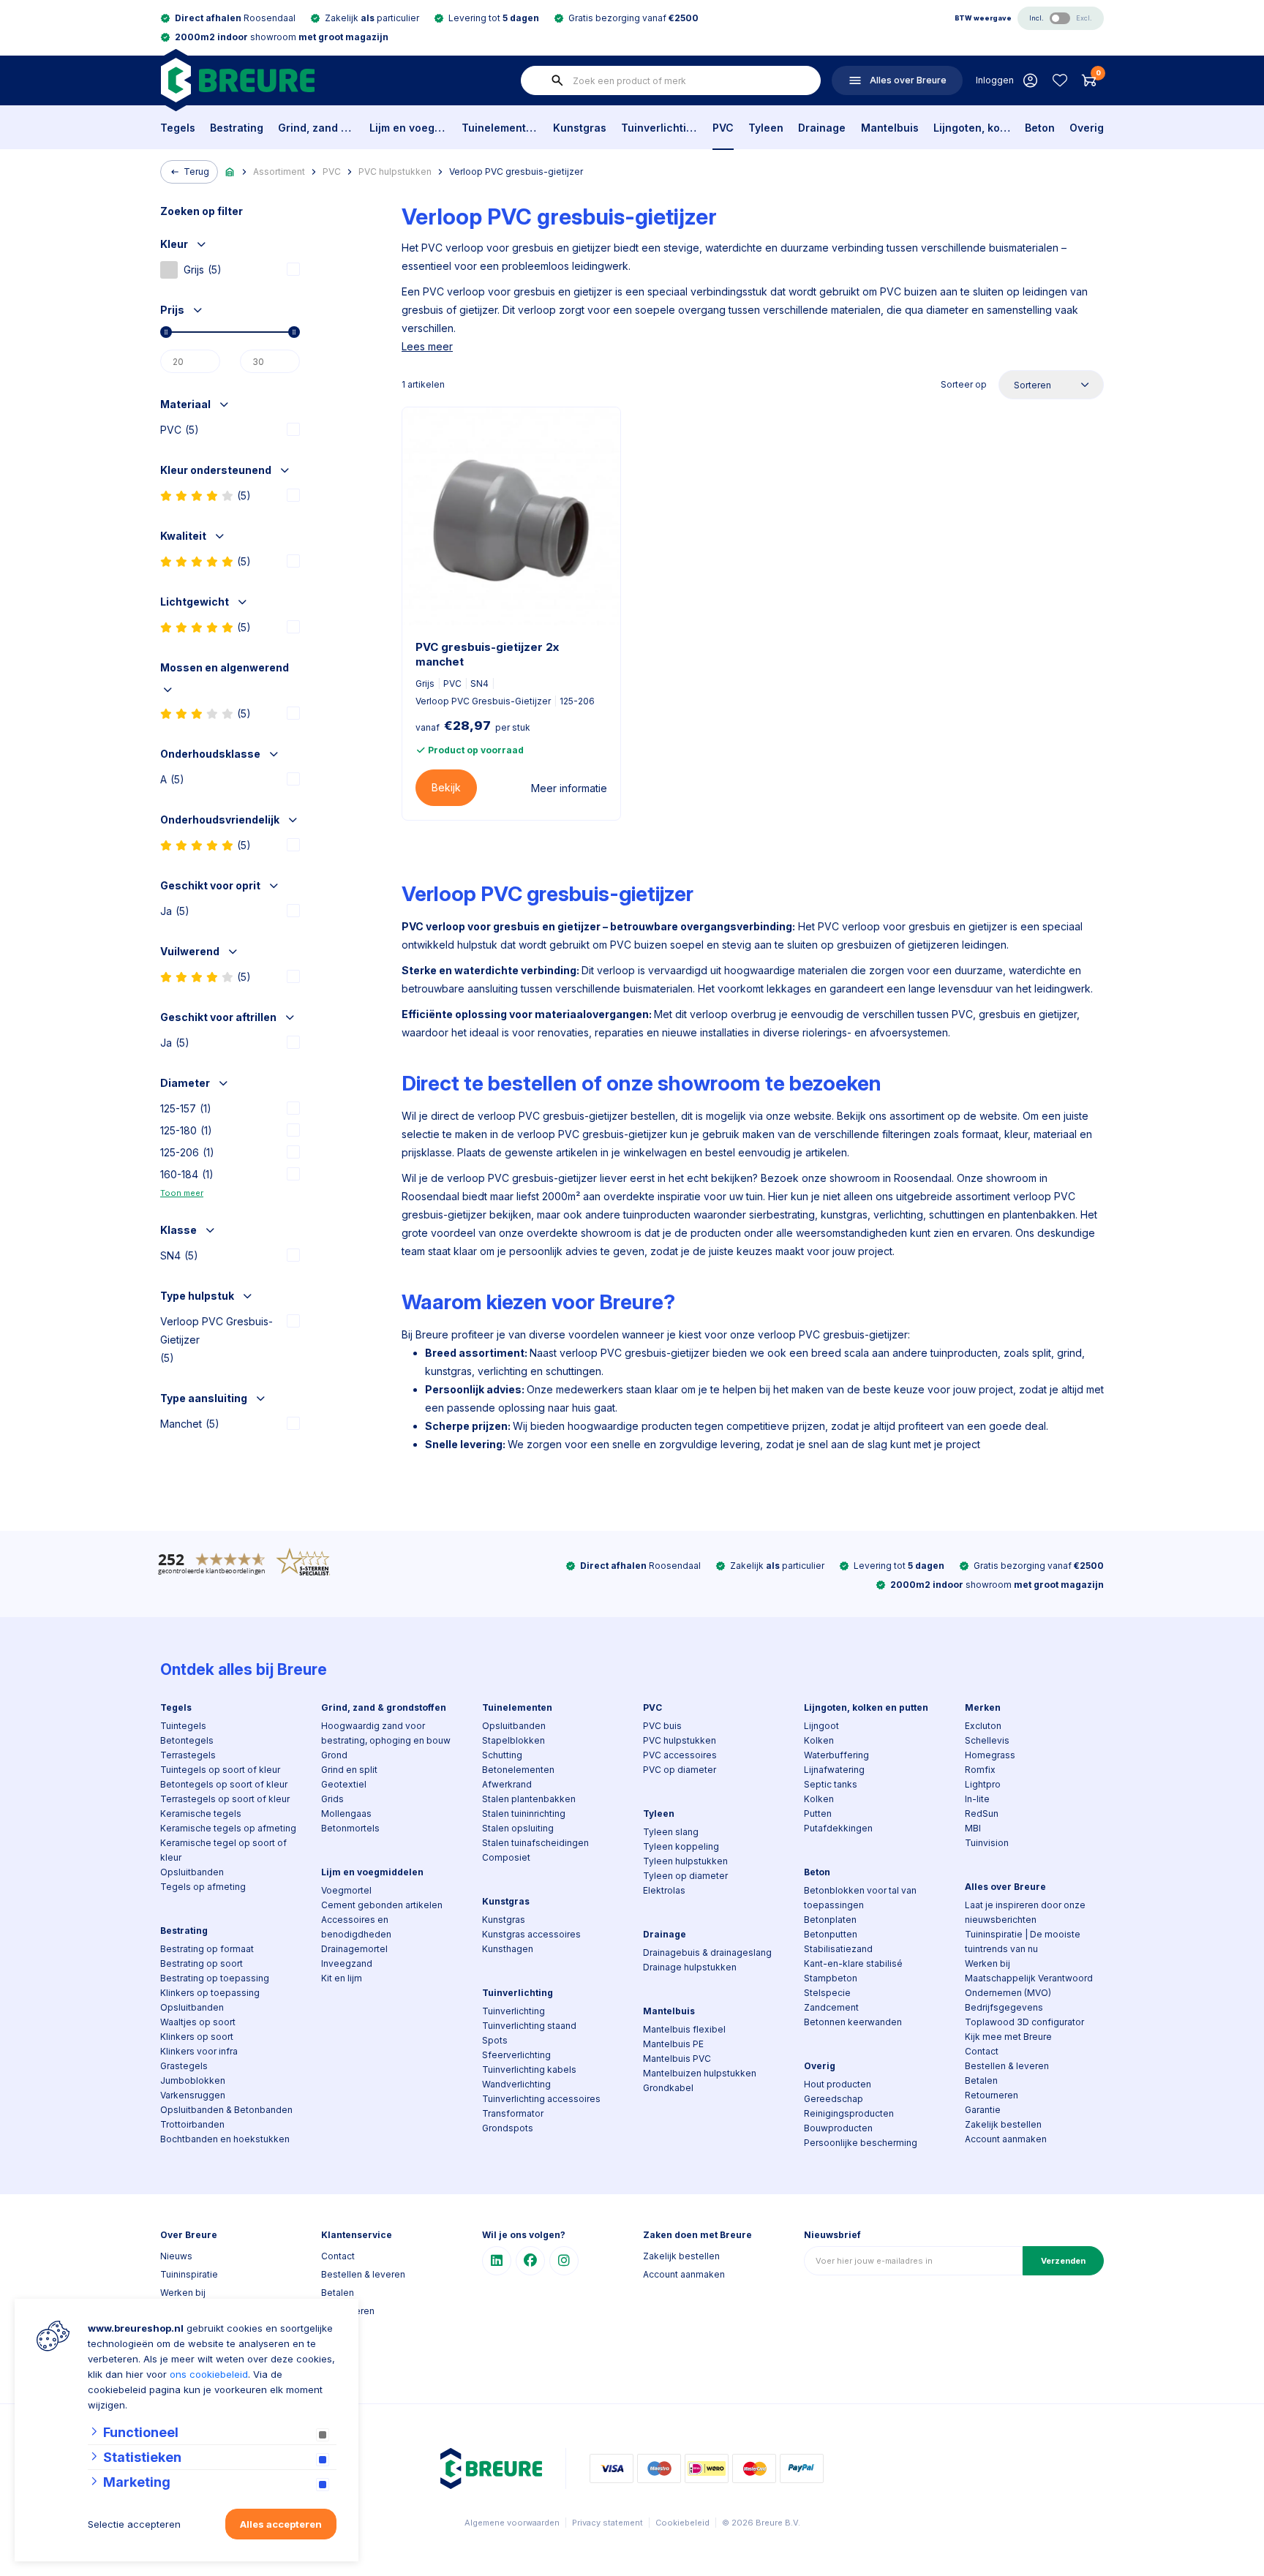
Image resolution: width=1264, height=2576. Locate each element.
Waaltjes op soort (198, 2022)
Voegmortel (346, 1890)
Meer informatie (569, 788)
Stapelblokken (513, 1740)
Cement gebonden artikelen (382, 1905)
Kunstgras (580, 128)
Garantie (983, 2110)
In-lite (977, 1799)
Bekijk (446, 787)
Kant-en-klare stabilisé (853, 1963)
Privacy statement (607, 2523)
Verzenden (1063, 2261)
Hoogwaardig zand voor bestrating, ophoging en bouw (386, 1733)
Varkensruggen (193, 2095)
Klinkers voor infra (199, 2051)
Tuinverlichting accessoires (541, 2099)
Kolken (819, 1740)
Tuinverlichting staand (529, 2026)
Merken (983, 1707)
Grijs (203, 270)
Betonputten (831, 1934)
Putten (818, 1814)
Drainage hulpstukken (690, 1967)
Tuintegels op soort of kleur (220, 1770)
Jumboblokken (193, 2080)
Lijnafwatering (834, 1770)
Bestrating (237, 128)
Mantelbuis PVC (677, 2059)
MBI (973, 1828)
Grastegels (184, 2066)
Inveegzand (347, 1963)
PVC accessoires (680, 1755)
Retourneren (992, 2095)
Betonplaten (830, 1920)
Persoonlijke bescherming (861, 2143)
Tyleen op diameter (685, 1876)
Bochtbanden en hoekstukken (225, 2139)
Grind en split (349, 1770)
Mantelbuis (890, 128)
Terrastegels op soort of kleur (225, 1799)
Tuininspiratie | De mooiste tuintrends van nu (1023, 1942)
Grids (332, 1799)
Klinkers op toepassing (210, 1993)
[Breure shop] (237, 80)
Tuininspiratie (189, 2274)
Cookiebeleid (682, 2523)
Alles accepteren (281, 2524)
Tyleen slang (671, 1832)
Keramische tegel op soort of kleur (223, 1850)
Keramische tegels (201, 1814)
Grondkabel (668, 2088)
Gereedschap (834, 2099)
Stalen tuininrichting (524, 1814)
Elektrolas (664, 1890)
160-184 (187, 1174)
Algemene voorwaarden (512, 2523)
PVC (723, 128)
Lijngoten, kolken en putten (972, 128)
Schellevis (987, 1740)
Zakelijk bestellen (1003, 2124)
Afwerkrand (507, 1784)
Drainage (822, 128)
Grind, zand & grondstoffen (316, 128)
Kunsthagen (508, 1949)
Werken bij (987, 1963)
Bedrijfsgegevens (1004, 2007)
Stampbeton (831, 1978)
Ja (175, 911)
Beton (1040, 128)
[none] (557, 80)
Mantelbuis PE (673, 2044)
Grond (334, 1755)
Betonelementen (518, 1770)
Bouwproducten (838, 2128)
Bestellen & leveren (1007, 2066)
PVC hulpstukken (395, 172)
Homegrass (990, 1755)
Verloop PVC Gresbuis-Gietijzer (217, 1340)
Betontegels (187, 1740)
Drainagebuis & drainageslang (707, 1952)
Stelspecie (827, 1993)
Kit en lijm (342, 1978)
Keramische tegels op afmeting (228, 1828)
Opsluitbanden (192, 1872)
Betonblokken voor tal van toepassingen (860, 1898)
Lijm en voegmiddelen (408, 128)
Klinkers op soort (197, 2037)
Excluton (983, 1726)
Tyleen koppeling (681, 1846)
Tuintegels (183, 1726)
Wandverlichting (516, 2084)
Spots (495, 2040)
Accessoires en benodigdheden (356, 1927)
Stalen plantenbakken (529, 1799)
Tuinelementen (500, 128)
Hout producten (838, 2084)
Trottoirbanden (192, 2124)
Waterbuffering (836, 1755)
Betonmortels (350, 1828)
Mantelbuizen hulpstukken (700, 2073)
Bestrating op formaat (207, 1949)
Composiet (506, 1857)
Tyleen (766, 128)
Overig (1087, 128)
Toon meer (182, 1193)
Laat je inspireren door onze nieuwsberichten (1025, 1912)
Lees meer (427, 346)
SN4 (179, 1255)
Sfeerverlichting (516, 2055)
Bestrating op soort (202, 1963)
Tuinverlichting (659, 128)
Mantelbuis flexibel (684, 2029)
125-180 (186, 1130)
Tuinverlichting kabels (529, 2070)
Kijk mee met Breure (1008, 2037)
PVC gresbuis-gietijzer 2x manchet (487, 654)
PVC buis (662, 1726)
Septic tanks (831, 1784)
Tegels (178, 128)
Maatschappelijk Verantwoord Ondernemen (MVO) (1029, 1985)
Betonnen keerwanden (853, 2022)
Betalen (981, 2080)
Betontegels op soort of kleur (224, 1784)
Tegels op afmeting (203, 1887)
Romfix (980, 1770)
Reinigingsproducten (849, 2113)
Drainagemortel (354, 1949)
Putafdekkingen (838, 1828)
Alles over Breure (1005, 1887)
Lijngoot (821, 1726)
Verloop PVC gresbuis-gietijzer (516, 172)
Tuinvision (987, 1843)
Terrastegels (188, 1755)
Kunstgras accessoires (531, 1934)
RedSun (982, 1814)
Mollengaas (346, 1814)
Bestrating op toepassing (215, 1978)
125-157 (186, 1108)
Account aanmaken (1006, 2139)
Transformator (513, 2113)
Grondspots (508, 2128)
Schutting (502, 1755)
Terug (196, 172)
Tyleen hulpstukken (685, 1861)
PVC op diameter (680, 1770)
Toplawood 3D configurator (1024, 2022)
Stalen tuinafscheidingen (535, 1843)
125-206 (187, 1152)
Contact (982, 2051)
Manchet (190, 1424)
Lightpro (983, 1784)
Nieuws (176, 2256)
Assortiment (279, 172)
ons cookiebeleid (209, 2374)
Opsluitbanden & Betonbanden (226, 2110)
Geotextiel (344, 1784)
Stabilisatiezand (838, 1949)
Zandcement (831, 2007)
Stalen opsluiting (518, 1828)
